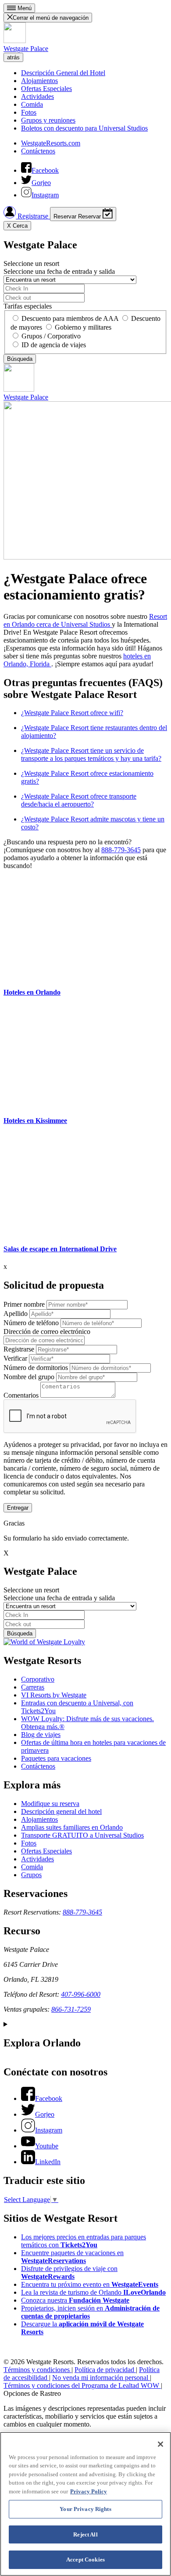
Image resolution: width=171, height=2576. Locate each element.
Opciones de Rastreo (32, 2393)
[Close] (160, 2444)
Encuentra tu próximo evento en (90, 2284)
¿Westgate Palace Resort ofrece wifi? (72, 713)
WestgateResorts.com (51, 143)
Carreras (33, 1687)
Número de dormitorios (36, 1368)
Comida (32, 104)
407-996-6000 (81, 1994)
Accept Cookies (85, 2560)
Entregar (18, 1508)
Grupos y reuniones (48, 120)
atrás (13, 57)
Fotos (29, 112)
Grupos (31, 1875)
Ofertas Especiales (46, 89)
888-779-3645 (121, 850)
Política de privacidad (105, 2370)
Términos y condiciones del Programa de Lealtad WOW (82, 2385)
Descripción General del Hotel (63, 73)
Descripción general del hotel (61, 1811)
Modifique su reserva (50, 1804)
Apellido (16, 1313)
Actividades (37, 96)
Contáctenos (38, 151)
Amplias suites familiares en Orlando (72, 1827)
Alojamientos (39, 81)
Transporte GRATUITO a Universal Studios (82, 1835)
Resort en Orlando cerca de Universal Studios (85, 620)
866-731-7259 (71, 2009)
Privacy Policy (89, 2491)
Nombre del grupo (29, 1377)
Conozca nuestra (75, 2300)
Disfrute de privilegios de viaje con (69, 2273)
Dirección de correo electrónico (47, 1332)
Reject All (85, 2534)
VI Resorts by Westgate (54, 1695)
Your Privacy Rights (85, 2509)
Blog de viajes (41, 1735)
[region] (85, 2504)
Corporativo (38, 1679)
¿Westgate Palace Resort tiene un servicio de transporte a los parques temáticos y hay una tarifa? (91, 754)
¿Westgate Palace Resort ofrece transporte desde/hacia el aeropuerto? (79, 800)
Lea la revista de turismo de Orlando (93, 2292)
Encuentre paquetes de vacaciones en (72, 2257)
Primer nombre (24, 1304)
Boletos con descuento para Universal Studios (84, 128)
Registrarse (33, 216)
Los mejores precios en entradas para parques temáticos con (84, 2241)
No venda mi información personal (101, 2378)
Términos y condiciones (37, 2370)
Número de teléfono (31, 1323)
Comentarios (21, 1395)
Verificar (15, 1358)
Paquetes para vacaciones (56, 1758)
